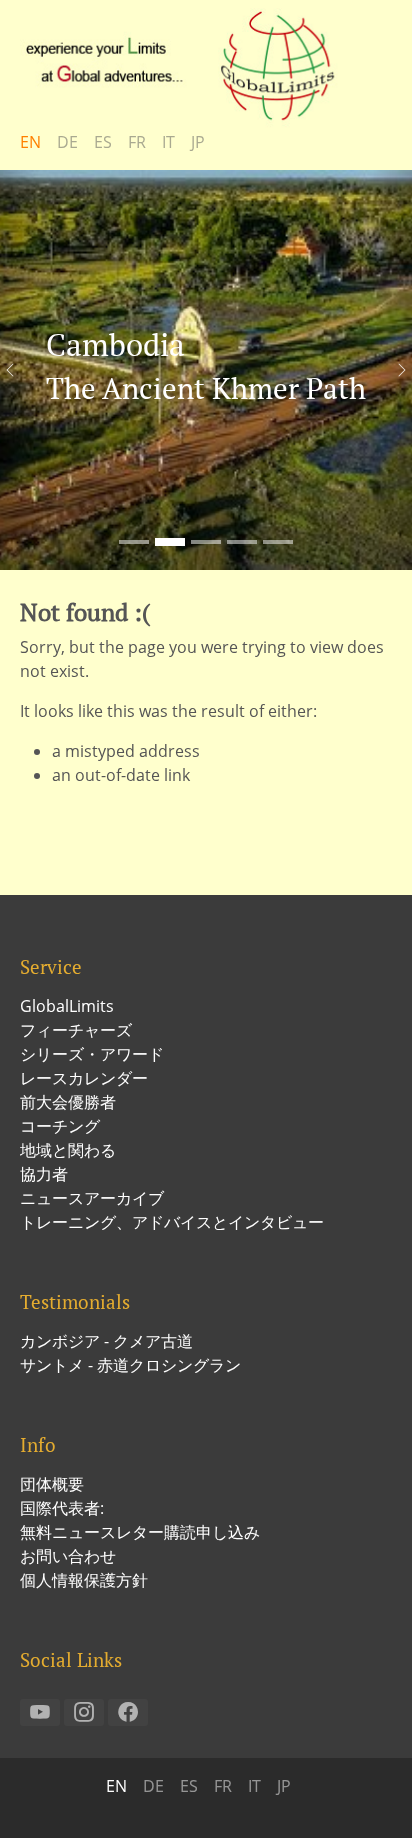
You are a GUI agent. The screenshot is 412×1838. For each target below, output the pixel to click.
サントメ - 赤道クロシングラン (130, 1365)
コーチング (60, 1126)
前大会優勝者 (68, 1102)
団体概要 (52, 1484)
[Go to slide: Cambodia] (170, 542)
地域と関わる (68, 1150)
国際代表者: (62, 1508)
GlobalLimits (67, 1006)
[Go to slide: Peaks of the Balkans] (242, 542)
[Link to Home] (190, 65)
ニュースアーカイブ (92, 1198)
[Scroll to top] (368, 1794)
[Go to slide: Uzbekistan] (206, 542)
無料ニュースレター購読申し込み (140, 1532)
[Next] (392, 370)
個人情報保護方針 (84, 1580)
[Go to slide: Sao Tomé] (134, 542)
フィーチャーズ (76, 1030)
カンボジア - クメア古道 (106, 1341)
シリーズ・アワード (92, 1054)
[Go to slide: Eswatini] (278, 542)
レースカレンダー (84, 1078)
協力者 (44, 1174)
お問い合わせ (68, 1556)
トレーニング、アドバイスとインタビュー (172, 1222)
